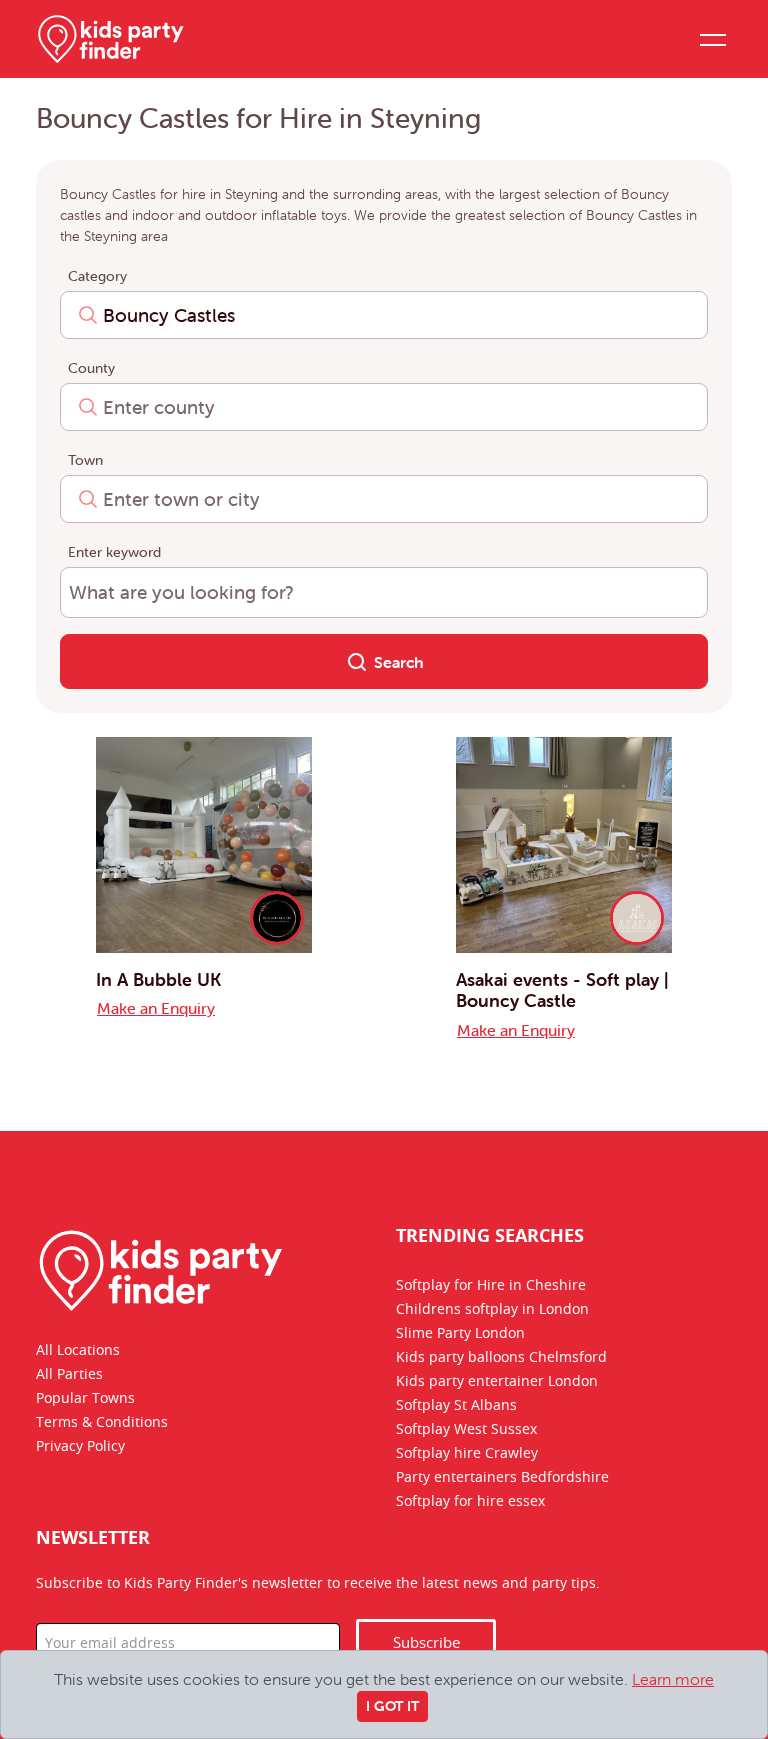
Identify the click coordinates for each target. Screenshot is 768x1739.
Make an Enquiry (156, 1008)
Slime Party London (460, 1334)
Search (397, 662)
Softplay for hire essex (470, 1502)
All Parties (69, 1375)
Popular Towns (85, 1399)
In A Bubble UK (158, 979)
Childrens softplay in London (492, 1310)
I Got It (392, 1706)
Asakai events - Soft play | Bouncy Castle (562, 990)
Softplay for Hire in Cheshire (491, 1286)
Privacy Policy (80, 1447)
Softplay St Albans (456, 1406)
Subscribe (426, 1643)
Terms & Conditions (102, 1423)
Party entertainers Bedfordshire (502, 1478)
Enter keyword (114, 552)
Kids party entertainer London (497, 1382)
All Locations (78, 1351)
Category (97, 276)
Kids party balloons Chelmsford (501, 1358)
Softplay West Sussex (466, 1430)
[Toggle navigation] (712, 39)
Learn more (673, 1679)
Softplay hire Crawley (467, 1454)
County (91, 368)
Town (85, 460)
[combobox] (384, 315)
